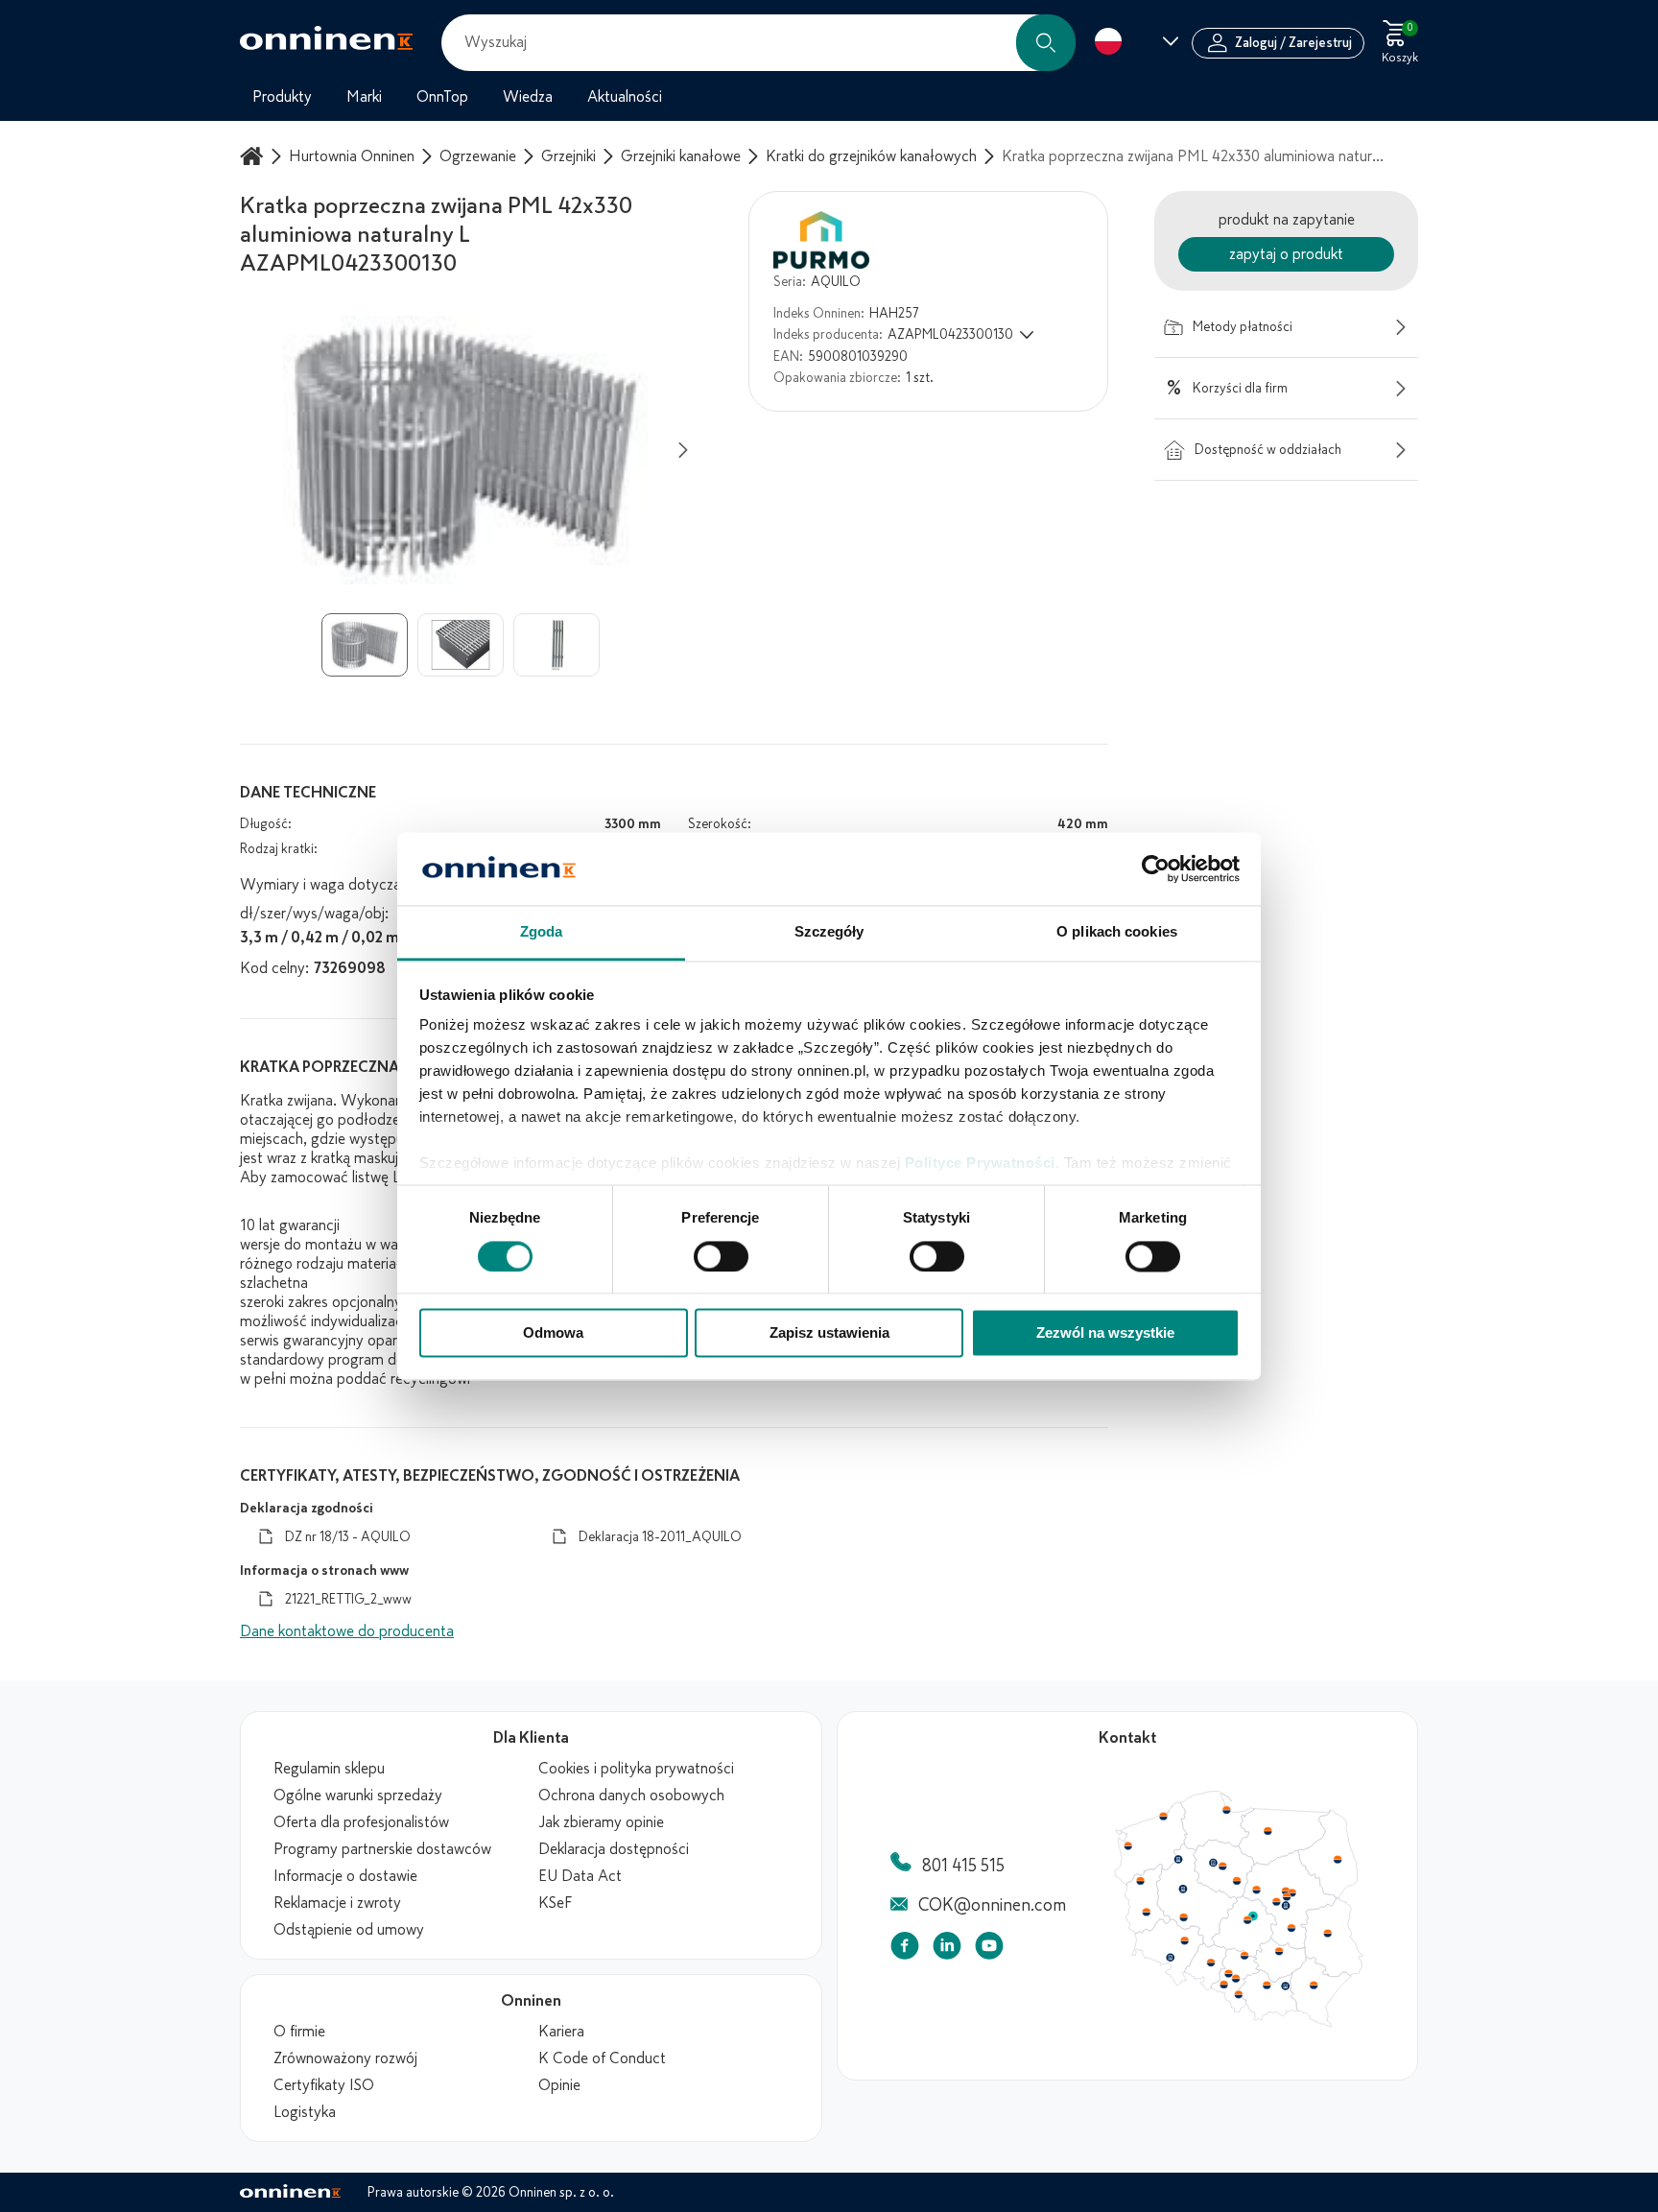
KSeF (555, 1903)
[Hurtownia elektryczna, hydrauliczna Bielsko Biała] (1238, 1994)
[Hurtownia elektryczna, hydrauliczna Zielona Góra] (1146, 1913)
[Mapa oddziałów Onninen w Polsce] (1239, 2023)
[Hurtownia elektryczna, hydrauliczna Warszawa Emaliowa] (1287, 1896)
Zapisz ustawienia (829, 1333)
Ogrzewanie (478, 156)
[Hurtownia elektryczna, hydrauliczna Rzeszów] (1314, 1985)
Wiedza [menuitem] (528, 97)
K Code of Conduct (602, 2058)
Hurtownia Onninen (352, 156)
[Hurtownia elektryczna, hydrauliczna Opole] (1211, 1962)
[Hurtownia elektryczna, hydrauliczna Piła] (1178, 1860)
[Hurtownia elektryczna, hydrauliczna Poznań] (1183, 1889)
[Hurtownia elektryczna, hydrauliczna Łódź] (1247, 1920)
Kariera (561, 2032)
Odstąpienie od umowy (349, 1930)
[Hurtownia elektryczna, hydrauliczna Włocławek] (1237, 1881)
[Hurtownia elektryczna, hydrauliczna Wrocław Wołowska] (1184, 1941)
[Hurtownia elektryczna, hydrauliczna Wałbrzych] (1170, 1958)
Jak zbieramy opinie (601, 1822)
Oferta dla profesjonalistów (361, 1822)
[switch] (721, 1256)
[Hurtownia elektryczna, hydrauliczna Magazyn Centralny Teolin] (1253, 1916)
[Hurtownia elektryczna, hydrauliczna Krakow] (1267, 1985)
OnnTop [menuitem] (442, 97)
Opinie (559, 2085)
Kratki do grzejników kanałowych (871, 156)
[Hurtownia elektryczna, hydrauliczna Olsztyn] (1267, 1831)
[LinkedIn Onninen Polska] (947, 1950)
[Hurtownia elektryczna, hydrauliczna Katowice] (1237, 1979)
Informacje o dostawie (345, 1876)
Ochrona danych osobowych (631, 1796)
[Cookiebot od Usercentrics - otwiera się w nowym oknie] (1156, 868)
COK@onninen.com (992, 1905)
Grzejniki (568, 156)
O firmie (299, 2032)
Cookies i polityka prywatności (636, 1769)
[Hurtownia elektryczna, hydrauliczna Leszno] (1184, 1917)
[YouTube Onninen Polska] (989, 1950)
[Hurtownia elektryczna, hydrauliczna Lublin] (1328, 1933)
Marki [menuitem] (364, 97)
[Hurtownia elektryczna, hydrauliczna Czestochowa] (1244, 1956)
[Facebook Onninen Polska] (905, 1950)
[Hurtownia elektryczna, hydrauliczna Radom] (1291, 1928)
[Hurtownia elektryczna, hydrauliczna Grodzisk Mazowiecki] (1277, 1902)
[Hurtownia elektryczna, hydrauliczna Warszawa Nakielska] (1286, 1891)
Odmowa (553, 1333)
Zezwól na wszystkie (1105, 1333)
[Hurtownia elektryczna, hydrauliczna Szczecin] (1127, 1846)
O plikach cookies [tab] (1117, 932)
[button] (1046, 43)
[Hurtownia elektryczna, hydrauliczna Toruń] (1222, 1867)
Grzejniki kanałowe (681, 156)
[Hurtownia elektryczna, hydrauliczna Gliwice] (1229, 1973)
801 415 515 (963, 1866)
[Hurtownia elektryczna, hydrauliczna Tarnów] (1286, 1986)
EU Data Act (580, 1876)
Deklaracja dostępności (614, 1849)
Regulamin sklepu (329, 1769)
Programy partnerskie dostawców (382, 1849)
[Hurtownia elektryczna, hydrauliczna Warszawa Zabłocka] (1293, 1891)
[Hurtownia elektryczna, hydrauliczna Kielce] (1279, 1951)
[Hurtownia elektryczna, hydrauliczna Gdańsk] (1227, 1810)
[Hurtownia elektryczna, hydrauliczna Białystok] (1338, 1860)
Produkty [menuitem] (282, 97)
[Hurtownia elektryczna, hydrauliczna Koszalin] (1164, 1816)
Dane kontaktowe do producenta (347, 1631)
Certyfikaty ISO (324, 2085)
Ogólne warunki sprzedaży (358, 1796)
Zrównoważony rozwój (345, 2058)
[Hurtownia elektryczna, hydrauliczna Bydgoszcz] (1213, 1863)
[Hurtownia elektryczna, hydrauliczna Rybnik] (1225, 1984)
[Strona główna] (254, 156)
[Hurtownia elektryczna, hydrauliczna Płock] (1257, 1891)
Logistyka (305, 2112)
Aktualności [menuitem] (625, 97)
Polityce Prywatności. (983, 1164)
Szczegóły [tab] (829, 932)
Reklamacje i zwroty (337, 1903)
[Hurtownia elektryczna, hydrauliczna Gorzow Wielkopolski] (1140, 1881)
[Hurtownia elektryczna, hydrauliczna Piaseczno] (1286, 1906)
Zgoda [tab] (542, 932)
